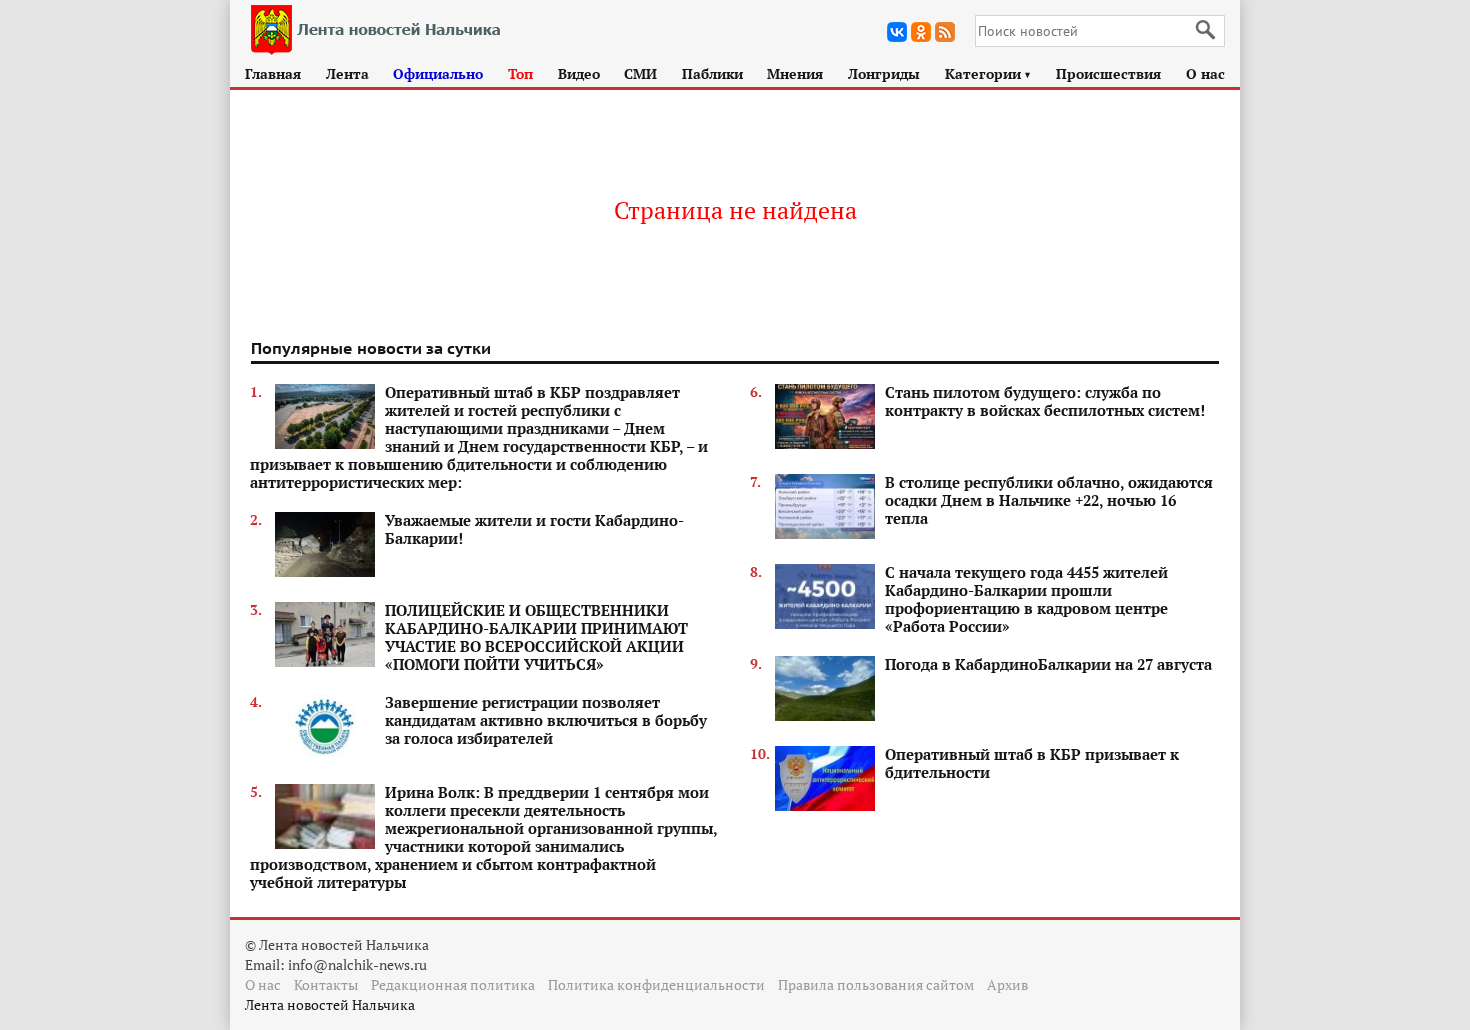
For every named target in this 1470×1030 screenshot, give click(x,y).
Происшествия (1108, 73)
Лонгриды (884, 73)
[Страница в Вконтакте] (897, 32)
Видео (579, 73)
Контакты (326, 984)
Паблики (712, 73)
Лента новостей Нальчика (330, 1004)
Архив (1007, 984)
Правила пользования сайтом (876, 984)
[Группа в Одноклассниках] (921, 32)
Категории (988, 73)
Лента (347, 73)
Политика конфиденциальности (656, 984)
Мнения (795, 73)
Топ (520, 73)
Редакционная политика (453, 984)
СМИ (640, 73)
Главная (273, 73)
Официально (438, 73)
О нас (1205, 73)
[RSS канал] (945, 32)
